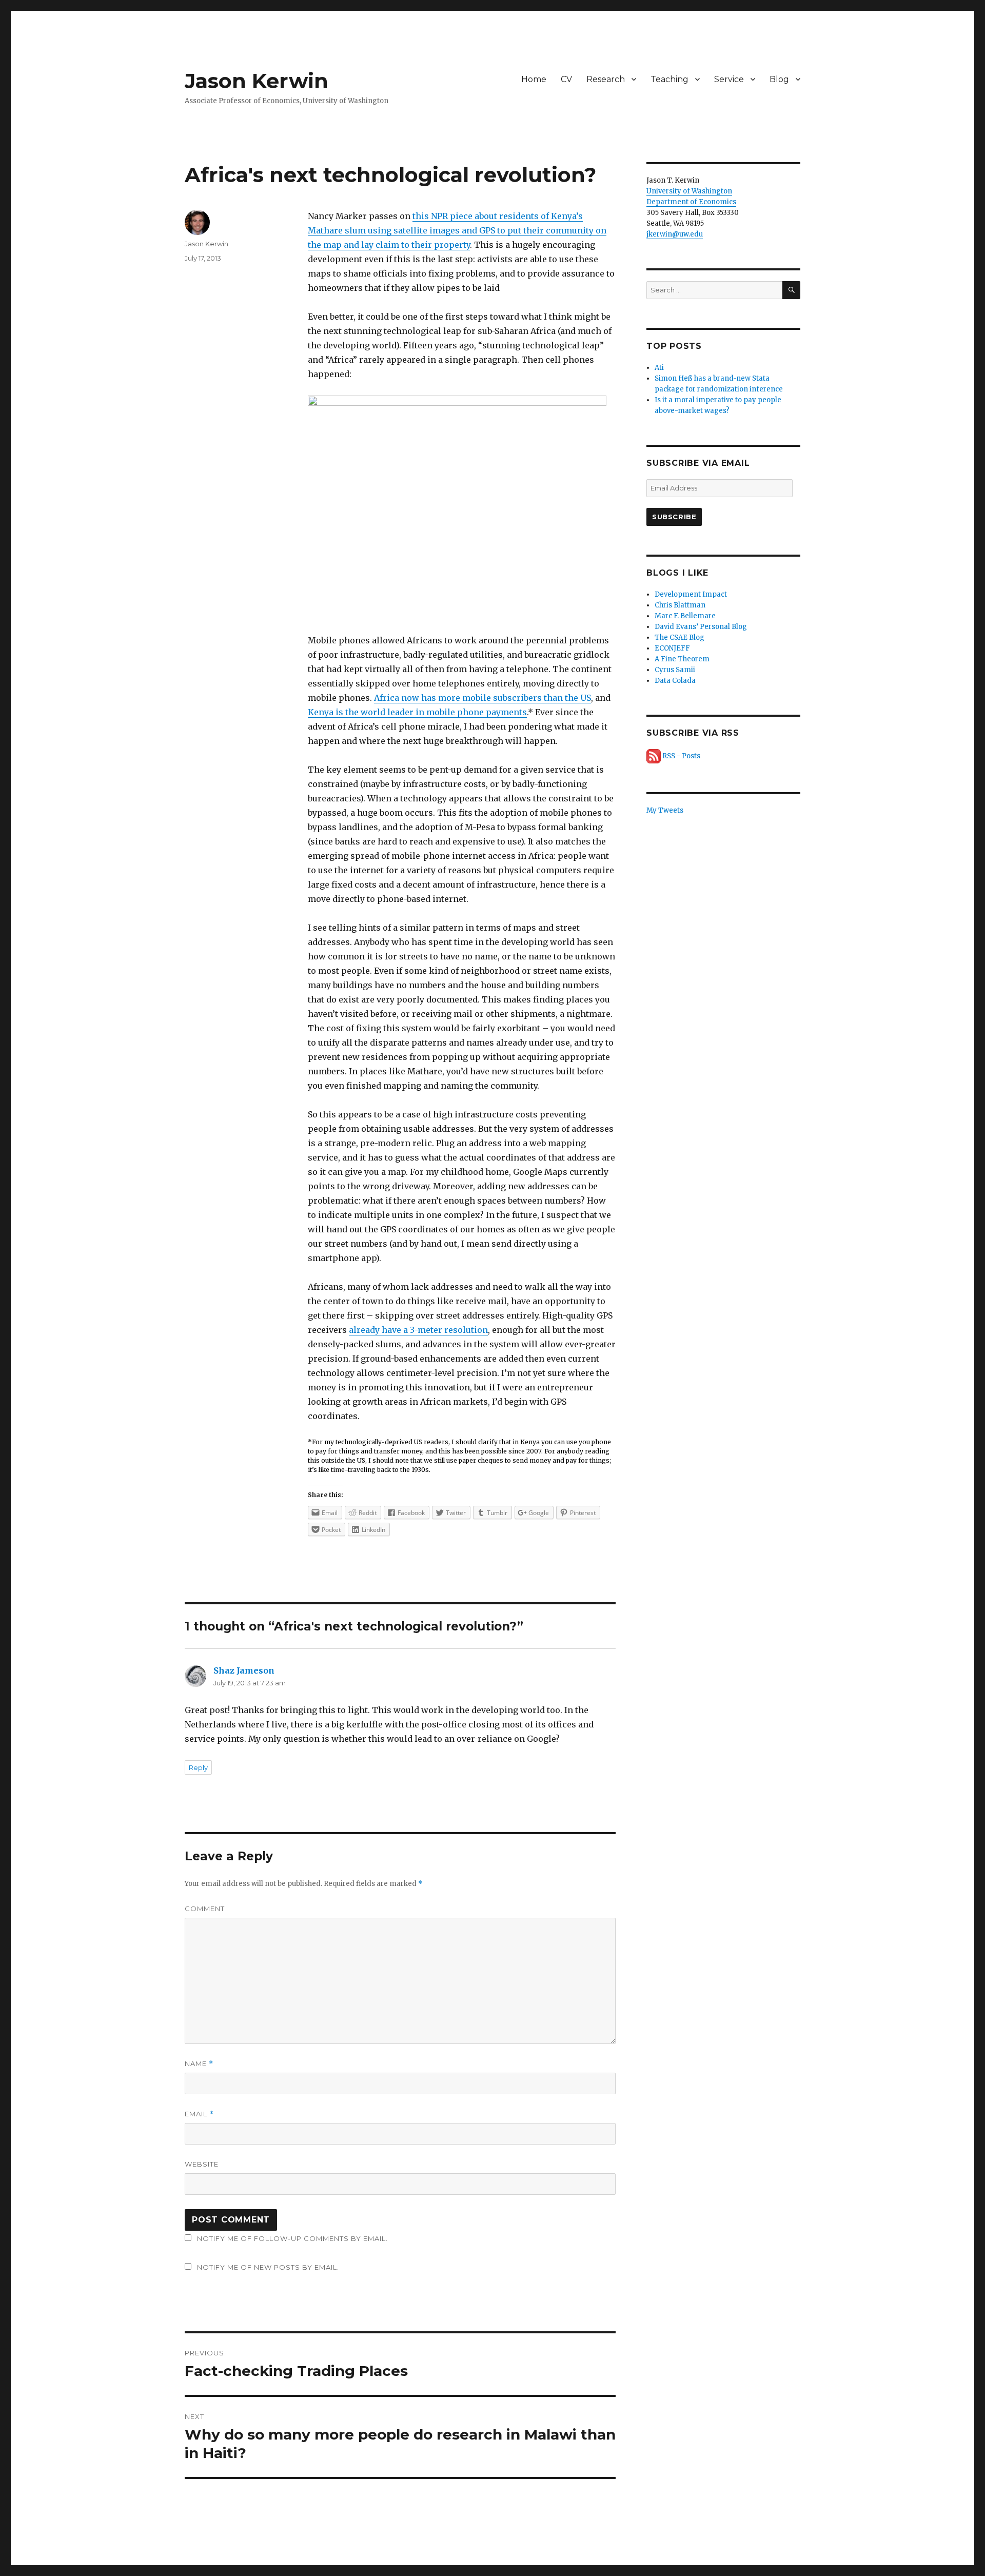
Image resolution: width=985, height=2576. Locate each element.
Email (199, 2114)
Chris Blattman (680, 605)
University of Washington (689, 191)
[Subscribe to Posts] (654, 756)
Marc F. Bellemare (685, 616)
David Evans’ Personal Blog (701, 627)
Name (199, 2064)
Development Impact (691, 594)
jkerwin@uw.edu (675, 234)
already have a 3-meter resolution (418, 1330)
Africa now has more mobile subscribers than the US (482, 698)
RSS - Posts (681, 756)
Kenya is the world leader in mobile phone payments (417, 712)
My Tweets (665, 810)
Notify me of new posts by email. (268, 2267)
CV (566, 79)
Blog (779, 79)
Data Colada (675, 681)
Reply (198, 1767)
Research (606, 79)
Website (202, 2164)
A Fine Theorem (682, 659)
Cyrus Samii (675, 670)
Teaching (669, 79)
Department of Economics (691, 202)
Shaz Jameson (244, 1670)
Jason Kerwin (257, 81)
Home (534, 79)
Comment (205, 1909)
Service (729, 79)
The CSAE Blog (679, 637)
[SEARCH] (791, 290)
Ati (659, 368)
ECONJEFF (672, 648)
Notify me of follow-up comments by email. (292, 2238)
